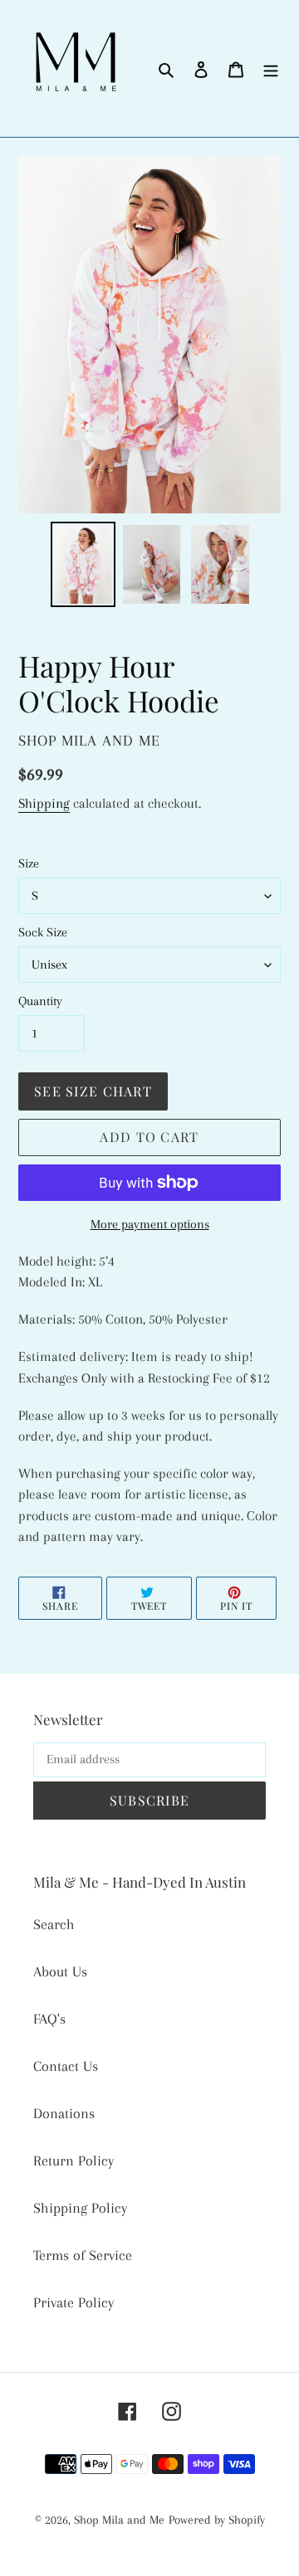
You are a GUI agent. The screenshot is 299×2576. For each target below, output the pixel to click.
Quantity (40, 1001)
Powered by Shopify (217, 2520)
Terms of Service (83, 2255)
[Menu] (271, 68)
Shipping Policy (80, 2208)
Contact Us (66, 2066)
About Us (60, 1971)
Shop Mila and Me (119, 2520)
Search (54, 1924)
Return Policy (74, 2160)
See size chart (93, 1091)
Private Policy (74, 2302)
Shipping (44, 803)
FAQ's (49, 2019)
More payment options (150, 1224)
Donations (64, 2113)
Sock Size (43, 932)
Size (29, 863)
